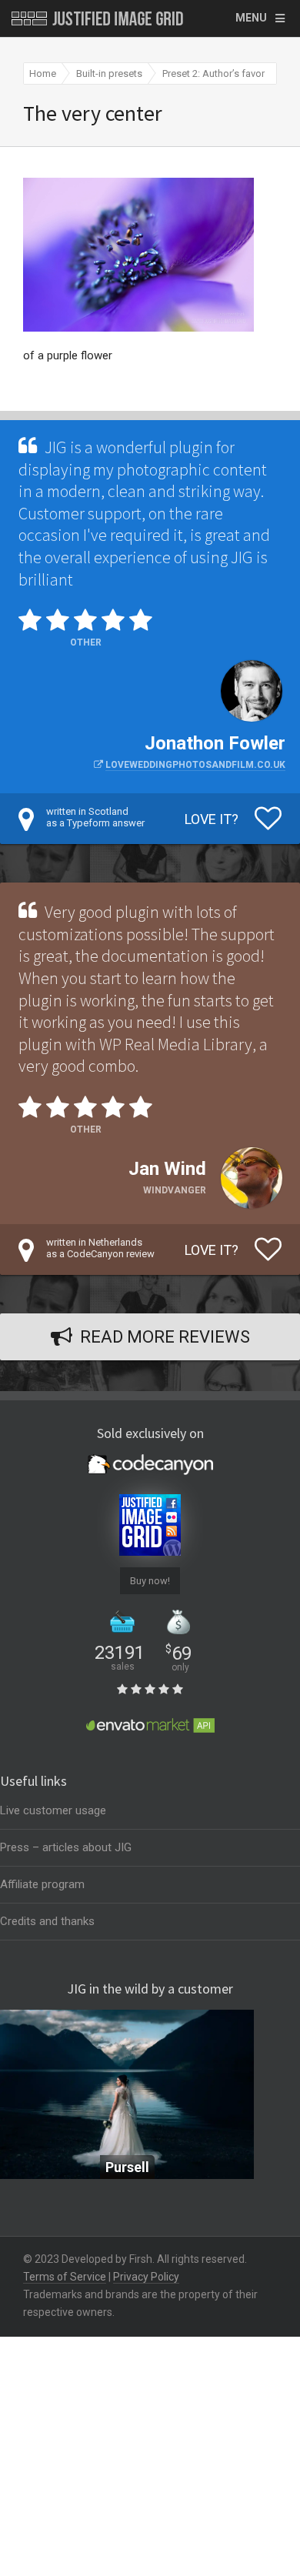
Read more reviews (165, 1337)
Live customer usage (53, 1810)
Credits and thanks (47, 1921)
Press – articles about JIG (66, 1847)
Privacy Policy (146, 2277)
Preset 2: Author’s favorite (219, 73)
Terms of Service (65, 2277)
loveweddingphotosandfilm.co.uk (195, 765)
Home (43, 73)
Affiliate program (42, 1884)
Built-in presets (109, 73)
